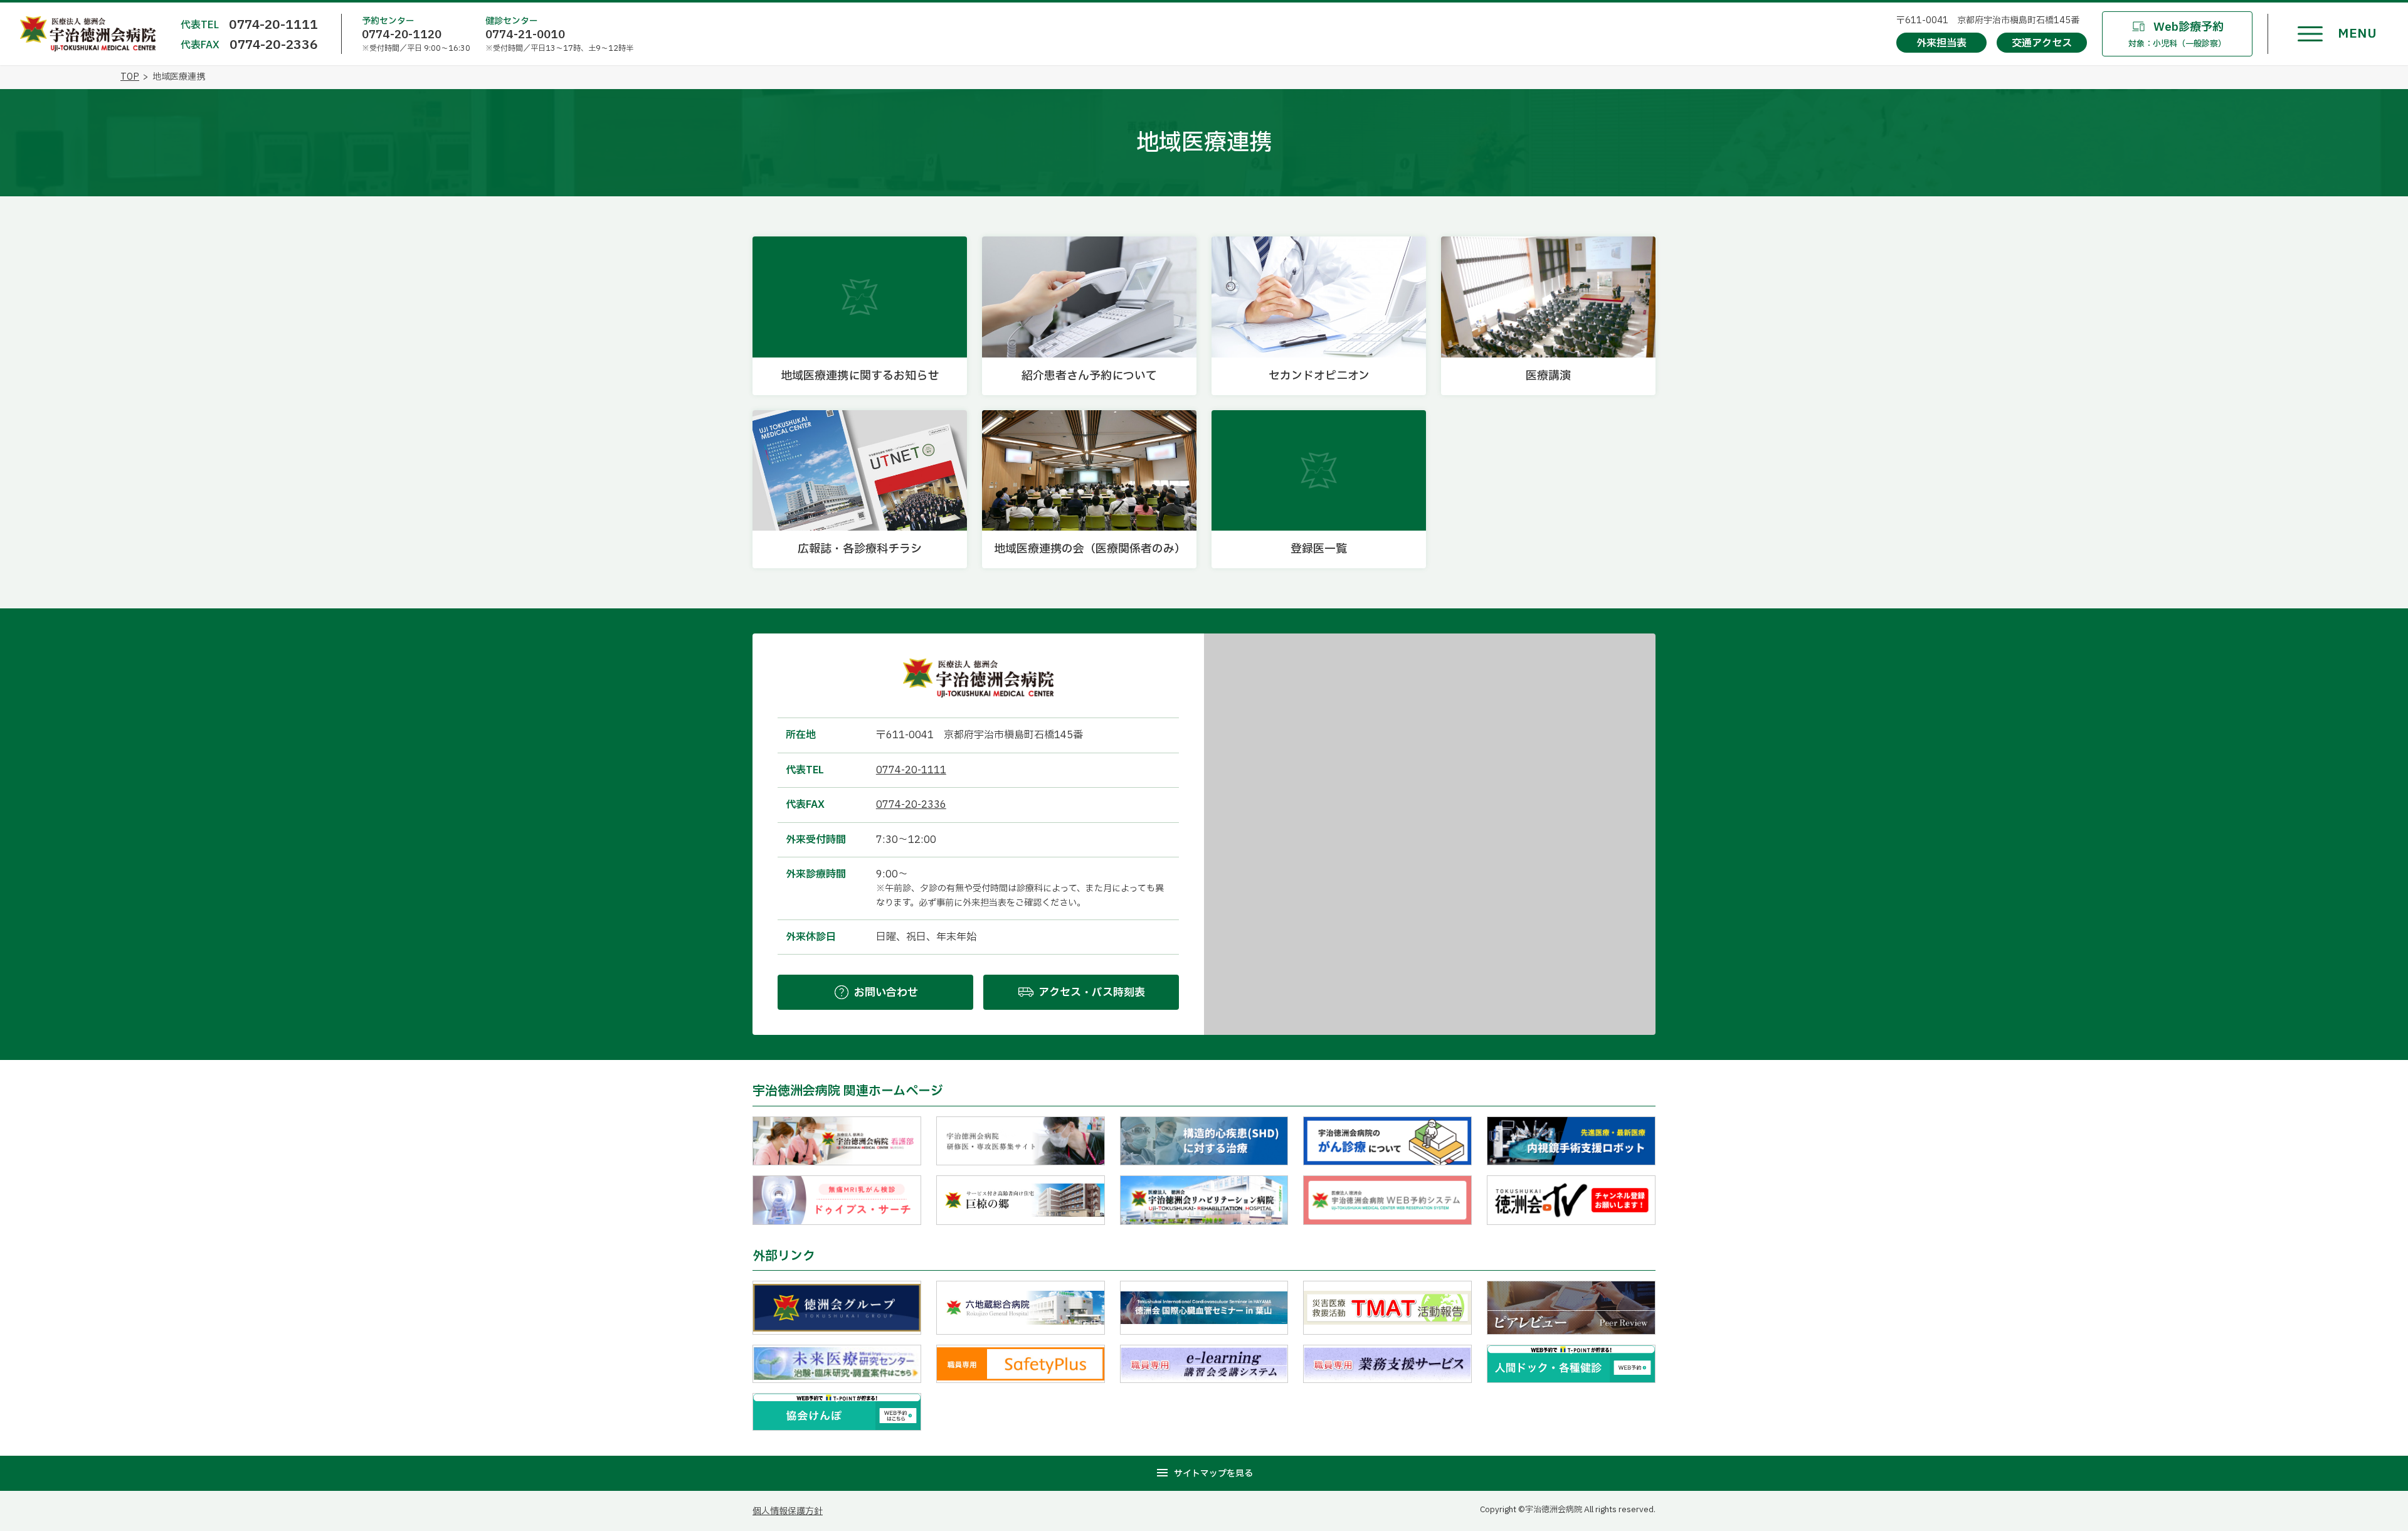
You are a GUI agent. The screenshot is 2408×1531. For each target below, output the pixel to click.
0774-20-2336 (274, 45)
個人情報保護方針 (788, 1511)
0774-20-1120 (402, 35)
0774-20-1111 (273, 25)
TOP (130, 77)
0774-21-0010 (525, 35)
